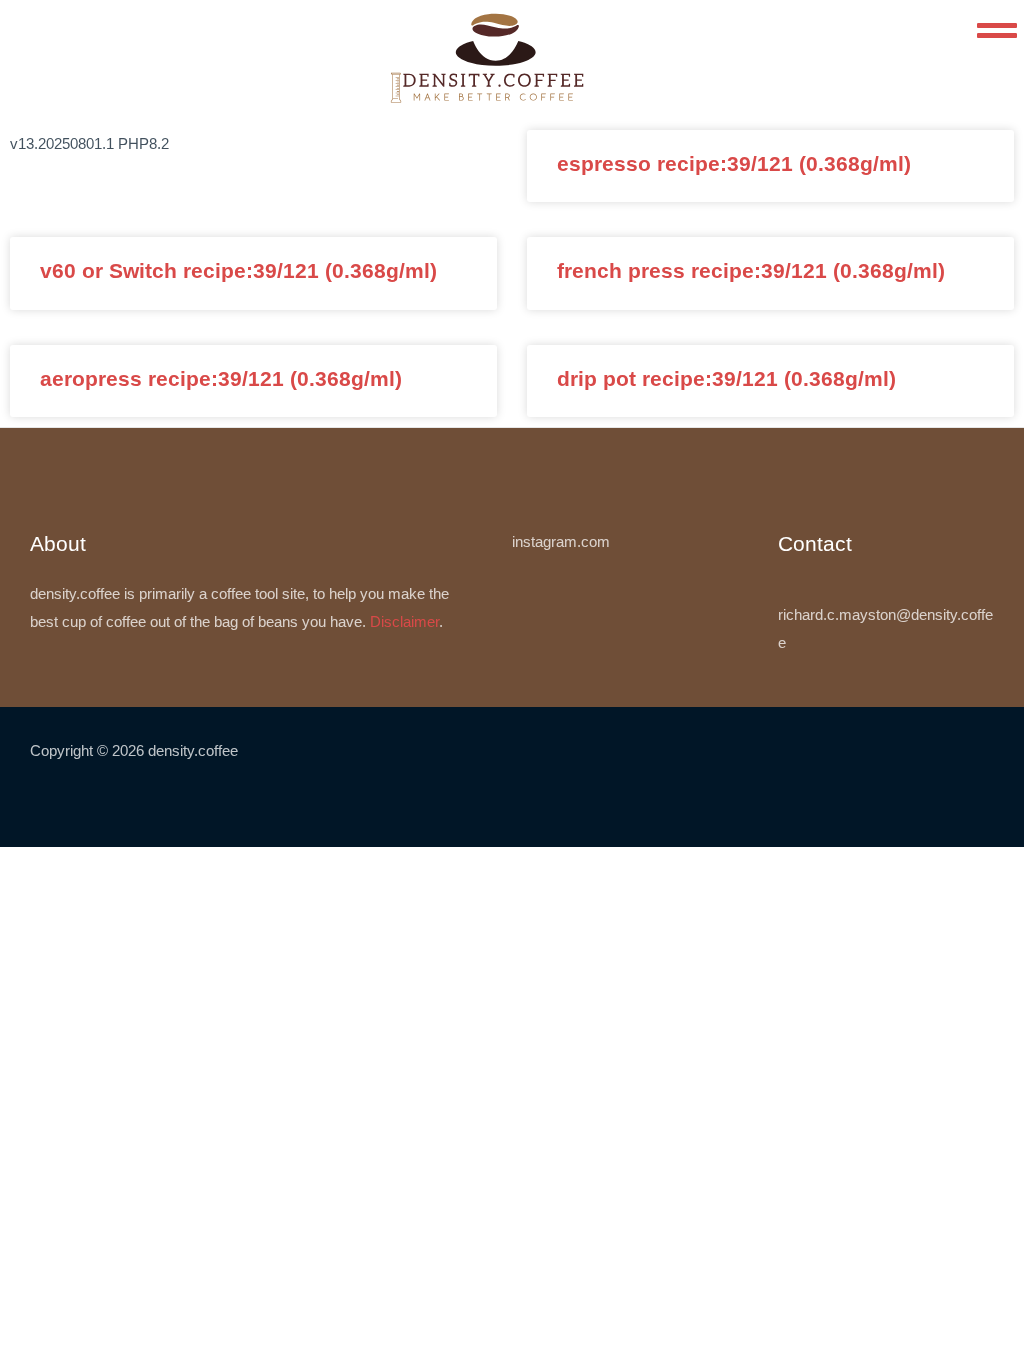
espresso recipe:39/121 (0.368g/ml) (734, 163)
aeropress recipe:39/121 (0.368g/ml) (221, 378)
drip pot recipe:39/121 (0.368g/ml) (726, 378)
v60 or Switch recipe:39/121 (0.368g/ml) (238, 270)
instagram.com (561, 541)
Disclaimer (404, 621)
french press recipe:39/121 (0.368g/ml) (751, 270)
